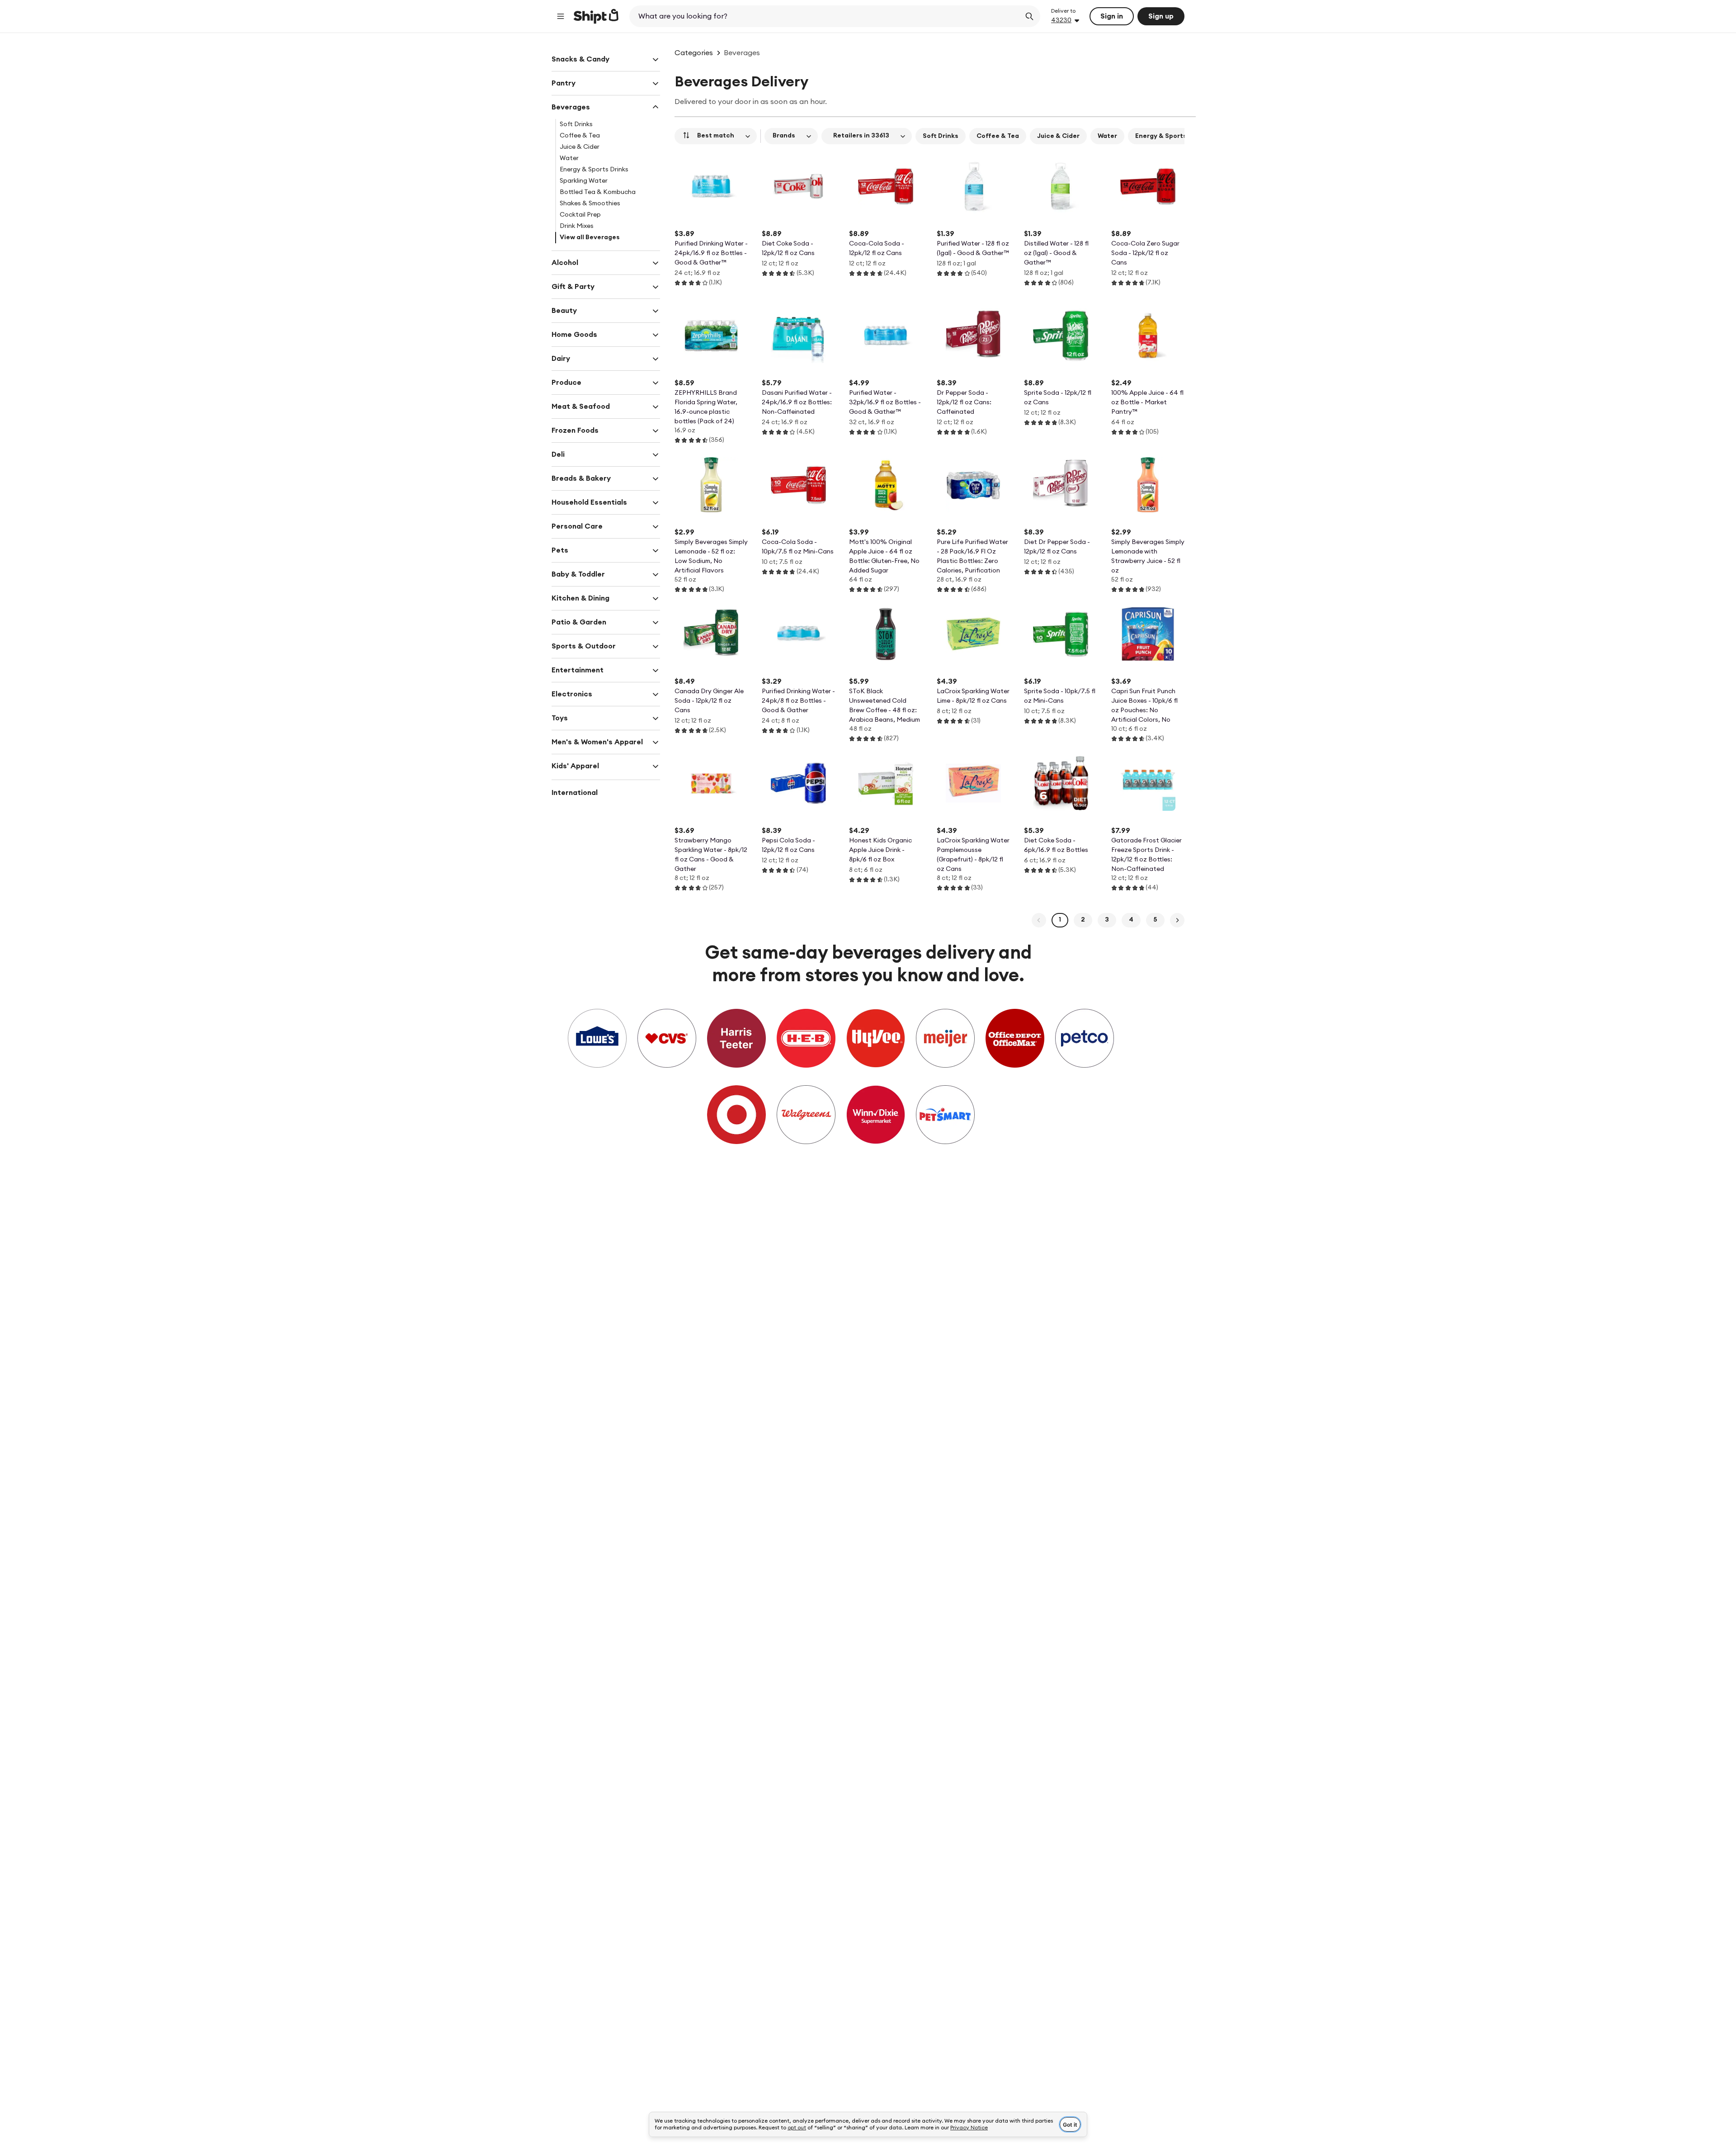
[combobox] (826, 16)
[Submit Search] (1029, 16)
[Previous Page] (1039, 920)
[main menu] (561, 16)
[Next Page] (1177, 920)
